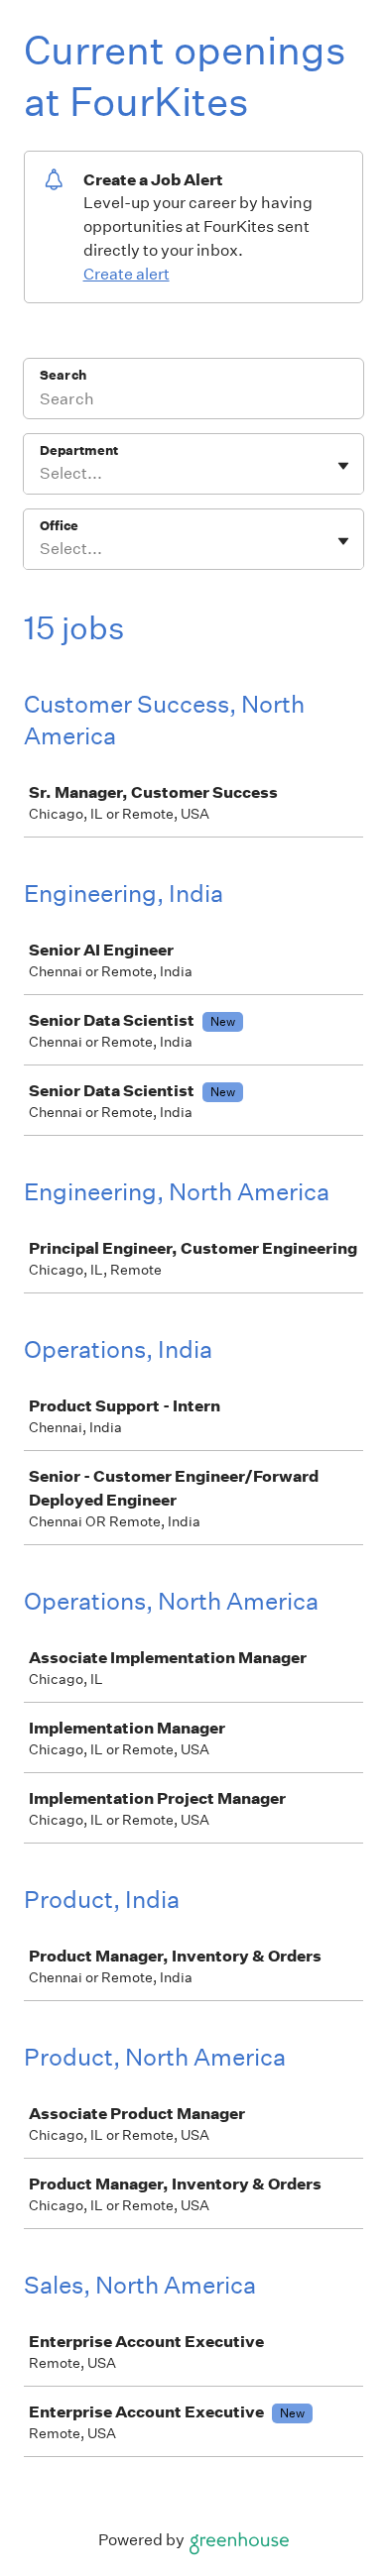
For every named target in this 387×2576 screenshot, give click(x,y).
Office (59, 526)
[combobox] (41, 474)
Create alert (127, 274)
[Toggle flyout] (343, 466)
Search (63, 375)
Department (79, 450)
